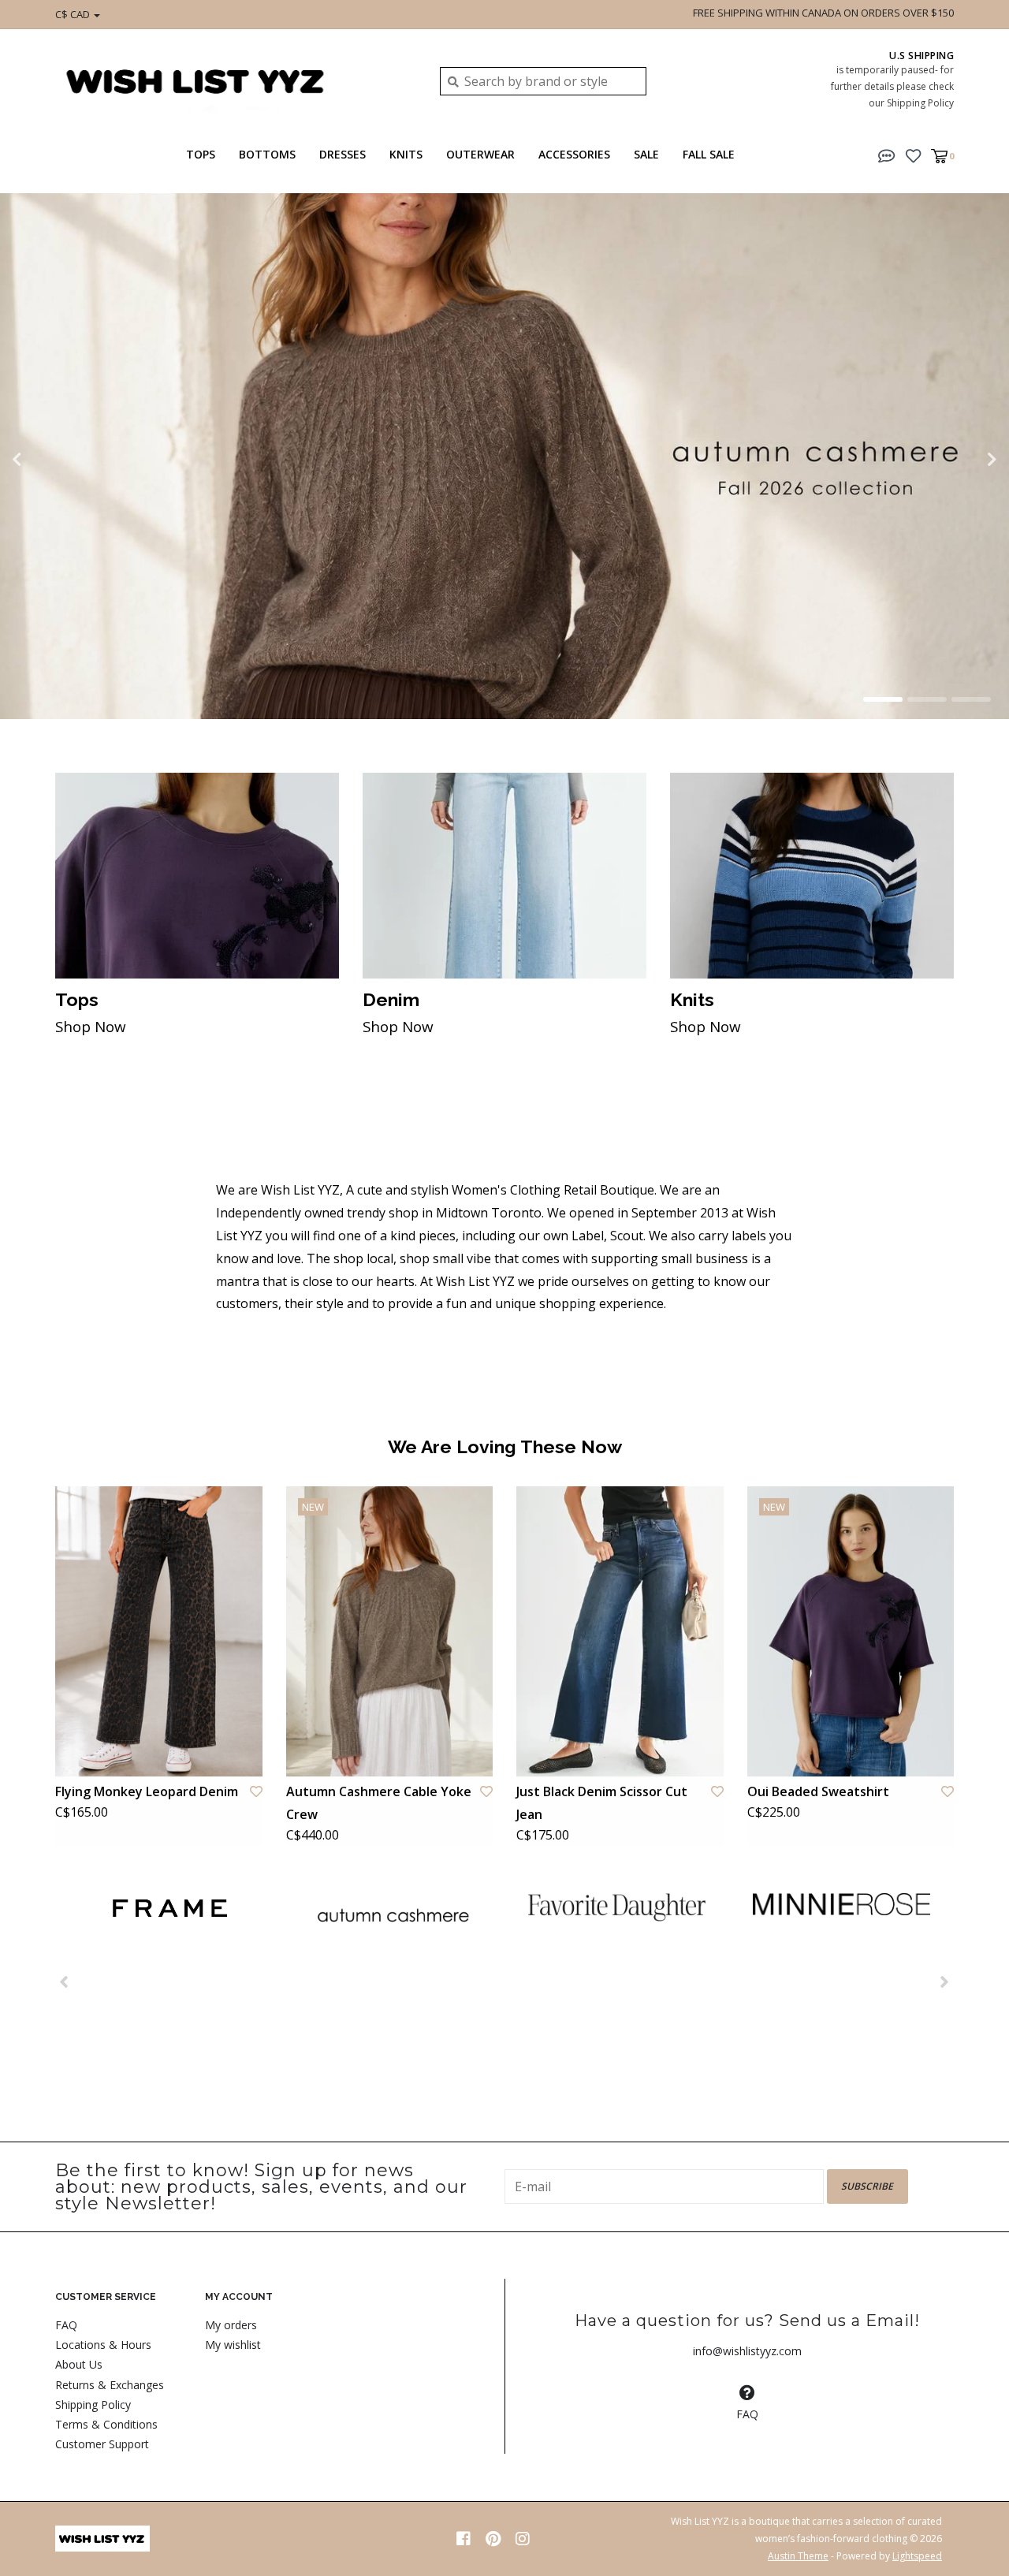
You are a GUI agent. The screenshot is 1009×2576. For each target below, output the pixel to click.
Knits (406, 154)
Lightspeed (917, 2556)
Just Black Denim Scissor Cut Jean (602, 1803)
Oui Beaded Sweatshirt (818, 1791)
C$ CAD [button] (74, 14)
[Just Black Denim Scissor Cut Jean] (620, 1631)
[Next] (945, 1981)
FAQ (66, 2325)
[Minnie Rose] (841, 1904)
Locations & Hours (103, 2345)
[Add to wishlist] (256, 1791)
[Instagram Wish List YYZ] (523, 2539)
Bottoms (267, 154)
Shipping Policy (93, 2405)
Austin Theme (798, 2556)
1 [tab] (883, 699)
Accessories (574, 154)
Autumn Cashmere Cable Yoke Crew (379, 1803)
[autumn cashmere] (392, 1916)
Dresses (343, 154)
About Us (79, 2364)
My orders (231, 2325)
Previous (51, 460)
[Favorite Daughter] (617, 1907)
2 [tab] (927, 699)
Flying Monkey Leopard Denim (147, 1791)
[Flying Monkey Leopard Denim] (159, 1631)
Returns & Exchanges (110, 2385)
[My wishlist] (913, 155)
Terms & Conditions (106, 2424)
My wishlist (233, 2345)
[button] (887, 155)
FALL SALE (709, 154)
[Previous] (64, 1981)
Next (958, 460)
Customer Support (102, 2444)
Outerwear (480, 154)
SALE (646, 154)
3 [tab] (971, 699)
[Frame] (168, 1909)
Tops (201, 154)
